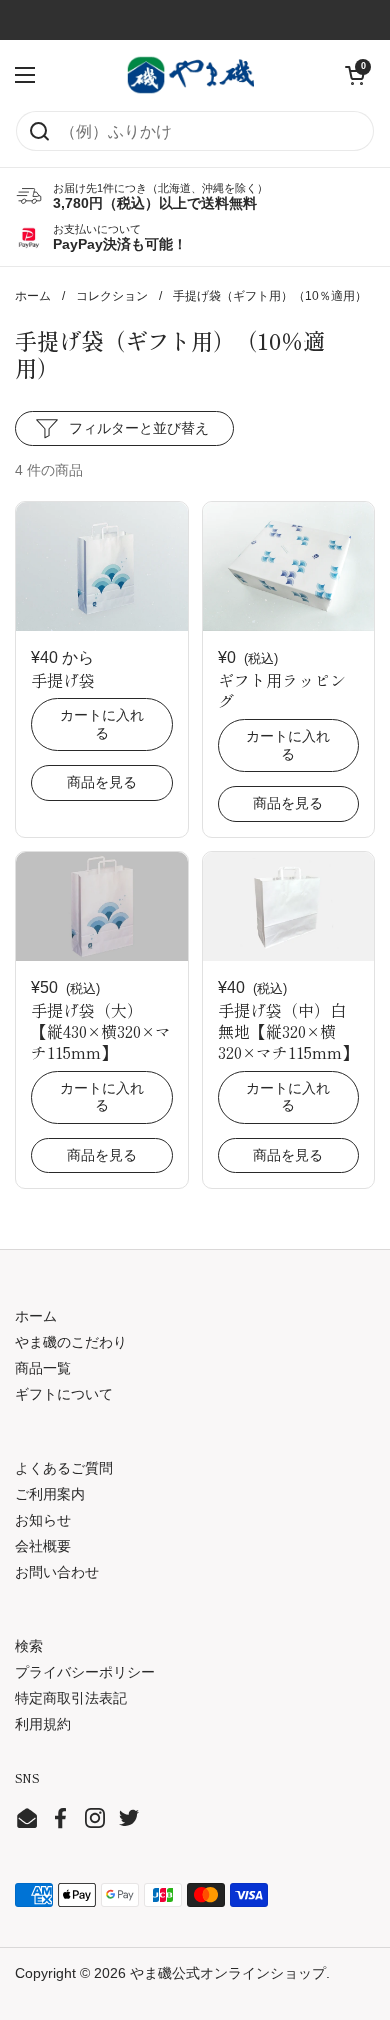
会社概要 (43, 1546)
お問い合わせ (57, 1572)
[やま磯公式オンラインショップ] (190, 75)
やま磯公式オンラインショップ (228, 1973)
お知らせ (43, 1520)
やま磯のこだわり (71, 1342)
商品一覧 (43, 1368)
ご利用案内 (50, 1494)
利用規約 (43, 1724)
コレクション (112, 296)
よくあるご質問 (64, 1468)
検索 (29, 1646)
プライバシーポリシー (85, 1672)
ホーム (33, 296)
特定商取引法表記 (71, 1698)
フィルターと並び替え (139, 428)
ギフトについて (64, 1394)
